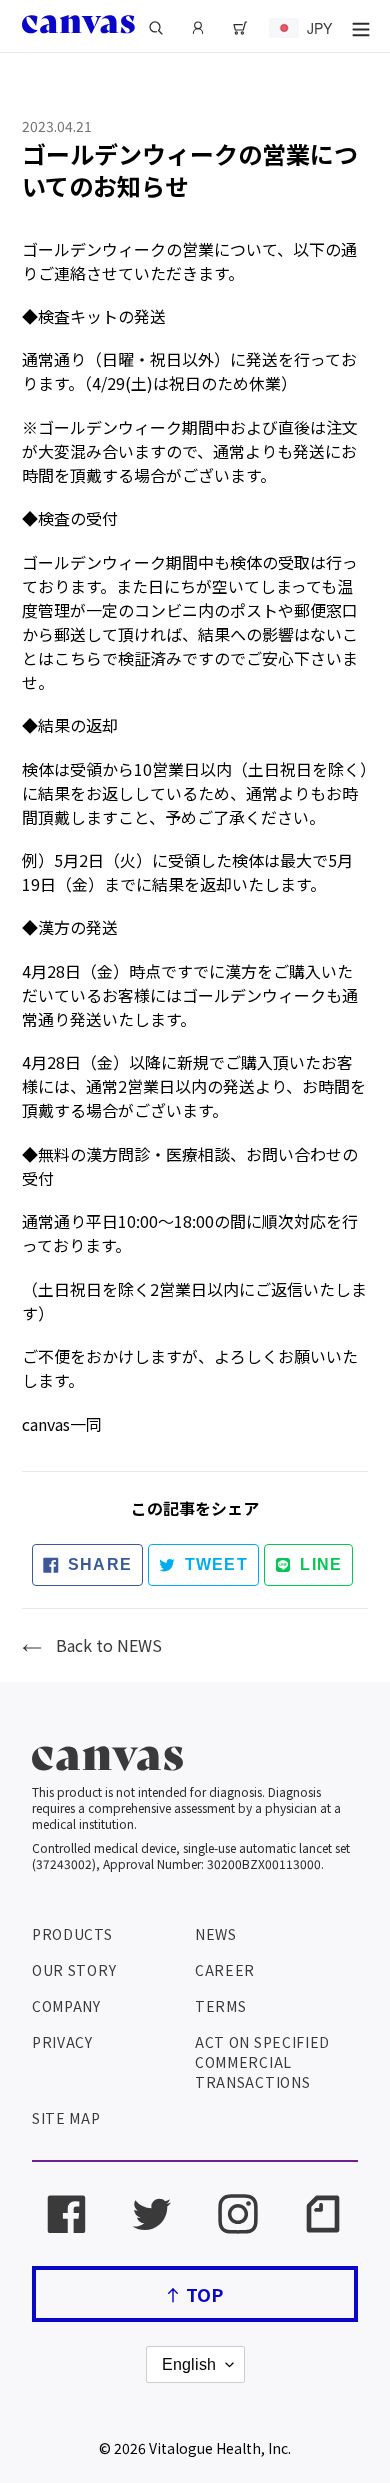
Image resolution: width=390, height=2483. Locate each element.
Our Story (74, 1970)
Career (225, 1970)
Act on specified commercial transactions (262, 2062)
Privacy (62, 2042)
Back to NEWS (107, 1645)
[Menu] (361, 26)
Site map (66, 2118)
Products (72, 1934)
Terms (221, 2006)
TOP (204, 2294)
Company (66, 2006)
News (216, 1934)
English (189, 2364)
